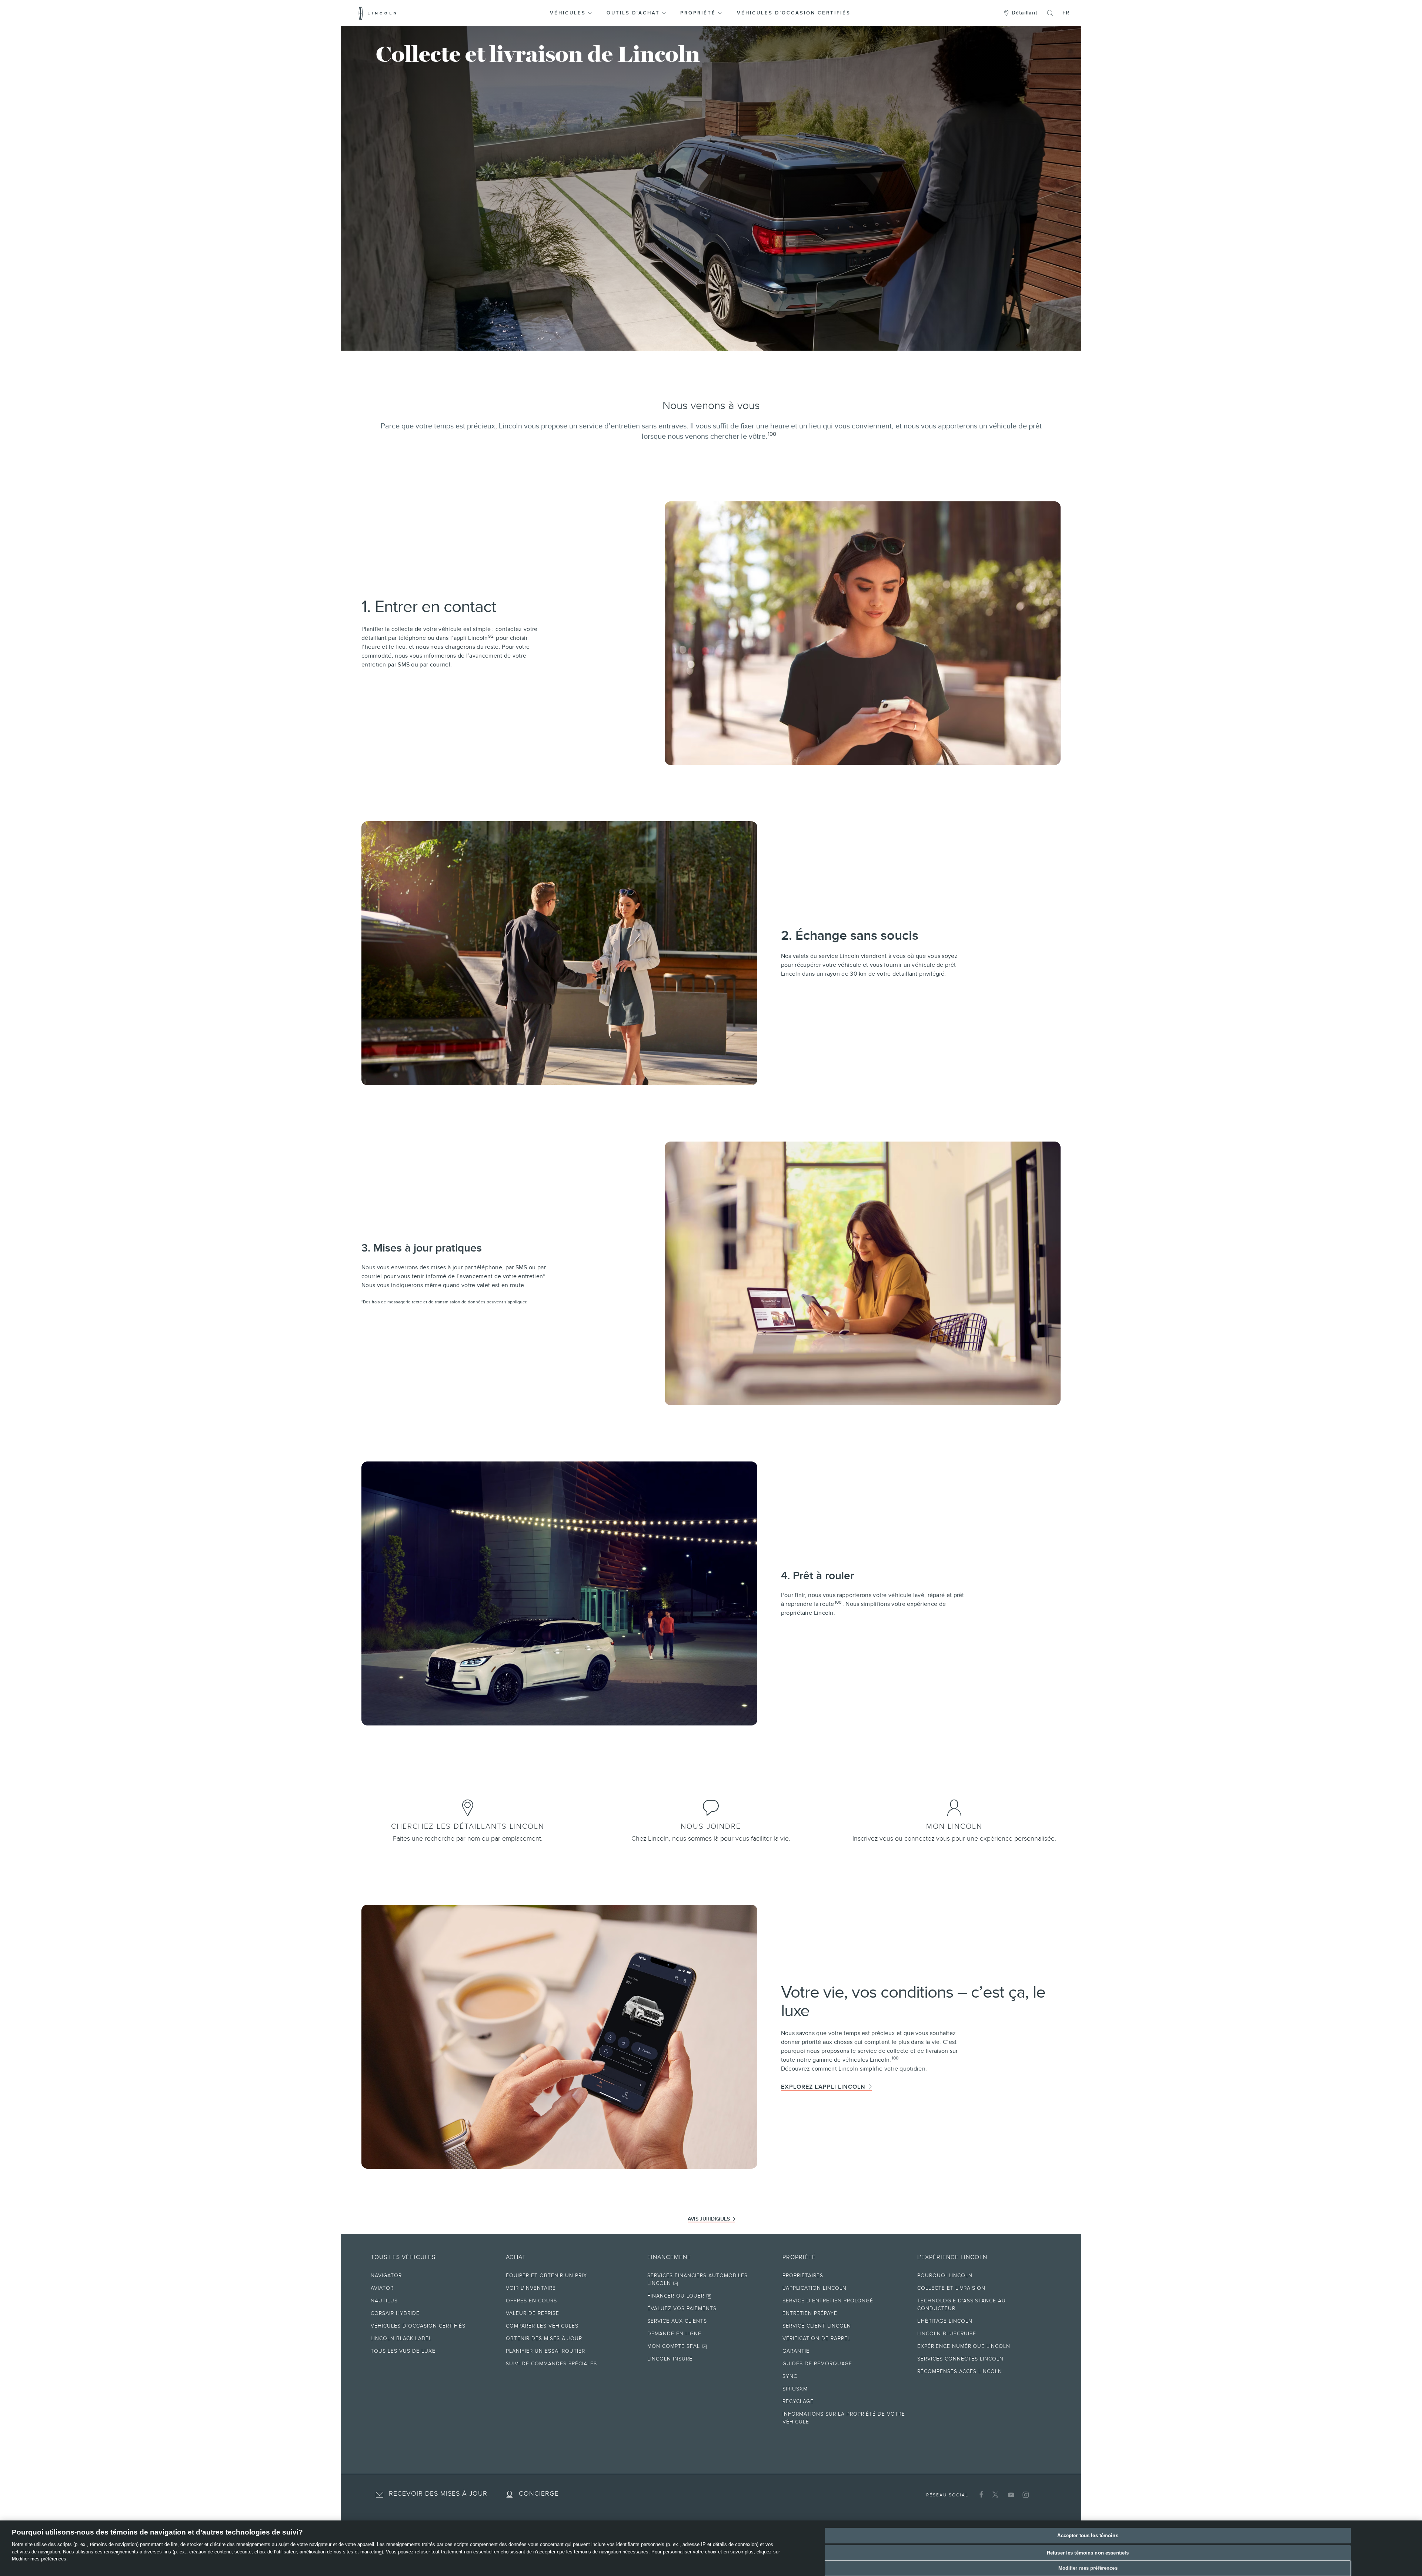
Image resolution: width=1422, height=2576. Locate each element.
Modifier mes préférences (1088, 2568)
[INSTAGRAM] (1025, 2495)
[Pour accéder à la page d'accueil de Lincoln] (378, 13)
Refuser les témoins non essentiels (1088, 2553)
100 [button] (772, 434)
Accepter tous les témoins (1088, 2535)
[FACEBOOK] (980, 2495)
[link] (468, 1806)
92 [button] (491, 636)
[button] (572, 13)
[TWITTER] (995, 2495)
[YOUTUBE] (1010, 2495)
